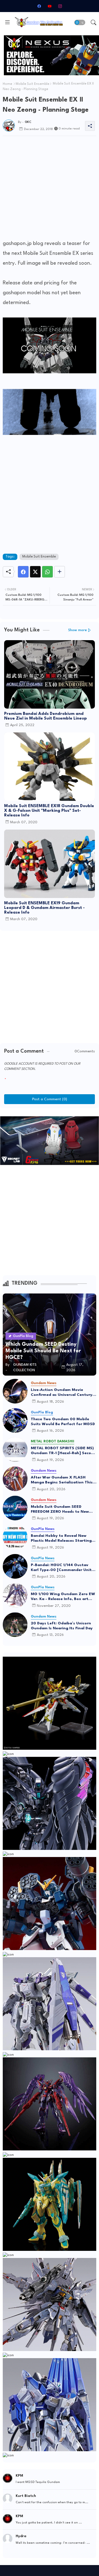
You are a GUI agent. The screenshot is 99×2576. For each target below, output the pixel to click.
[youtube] (50, 6)
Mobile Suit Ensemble (32, 84)
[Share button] (60, 572)
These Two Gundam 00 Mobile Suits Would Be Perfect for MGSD (63, 1422)
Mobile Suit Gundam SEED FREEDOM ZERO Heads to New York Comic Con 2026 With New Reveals (61, 1509)
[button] (80, 22)
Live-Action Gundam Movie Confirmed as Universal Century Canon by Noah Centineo (62, 1393)
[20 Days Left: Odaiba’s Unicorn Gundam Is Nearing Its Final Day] (15, 1625)
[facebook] (39, 6)
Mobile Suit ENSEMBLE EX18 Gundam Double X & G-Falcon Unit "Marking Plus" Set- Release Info (49, 811)
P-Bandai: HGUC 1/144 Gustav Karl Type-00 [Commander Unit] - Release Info (63, 1568)
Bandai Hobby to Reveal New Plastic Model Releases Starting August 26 (61, 1538)
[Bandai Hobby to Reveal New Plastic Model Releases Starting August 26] (15, 1537)
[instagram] (60, 6)
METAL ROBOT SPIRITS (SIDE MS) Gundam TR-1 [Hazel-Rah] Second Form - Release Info (63, 1451)
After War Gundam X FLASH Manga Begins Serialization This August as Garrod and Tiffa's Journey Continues (62, 1480)
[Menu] (7, 22)
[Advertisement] (50, 189)
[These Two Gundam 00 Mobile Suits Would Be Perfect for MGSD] (15, 1420)
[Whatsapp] (47, 572)
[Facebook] (23, 572)
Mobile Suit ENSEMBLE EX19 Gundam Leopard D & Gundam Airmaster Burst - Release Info (44, 908)
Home (7, 84)
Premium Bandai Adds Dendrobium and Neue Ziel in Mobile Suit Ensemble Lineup (46, 716)
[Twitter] (35, 572)
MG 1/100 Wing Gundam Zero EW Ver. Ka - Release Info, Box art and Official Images (63, 1597)
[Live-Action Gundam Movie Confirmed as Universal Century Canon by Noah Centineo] (15, 1391)
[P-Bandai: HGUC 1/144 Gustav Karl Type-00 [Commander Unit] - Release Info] (15, 1566)
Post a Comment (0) (50, 1099)
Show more (78, 630)
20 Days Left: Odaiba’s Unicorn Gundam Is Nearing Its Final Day (62, 1626)
